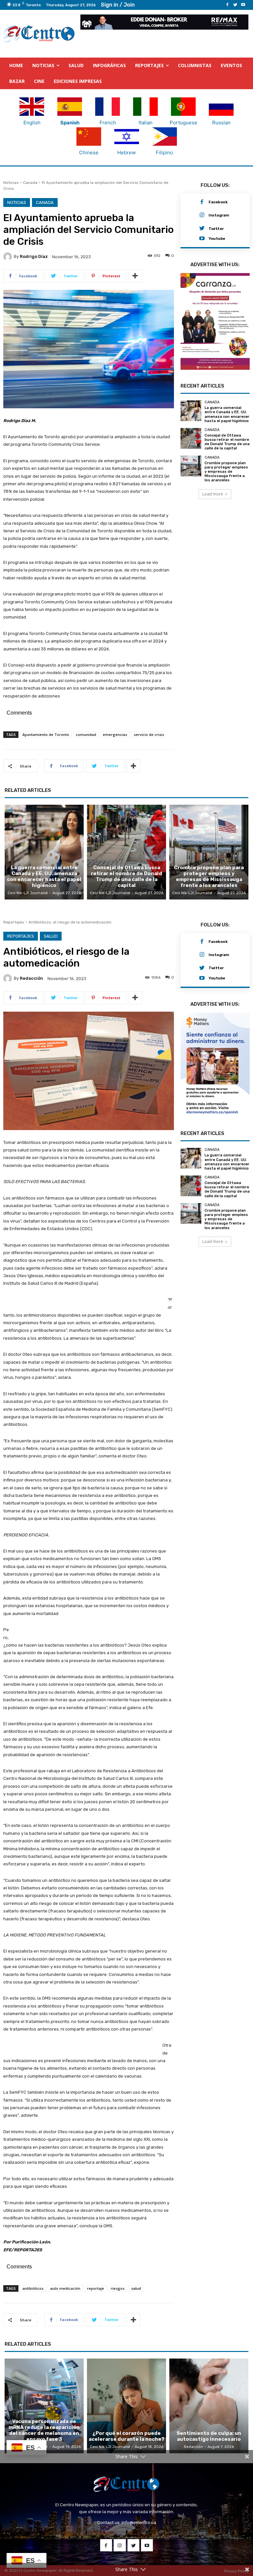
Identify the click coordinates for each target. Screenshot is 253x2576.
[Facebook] (227, 5)
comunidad (86, 735)
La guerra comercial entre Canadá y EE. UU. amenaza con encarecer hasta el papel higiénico (227, 412)
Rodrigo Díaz (34, 257)
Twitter (216, 229)
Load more (213, 491)
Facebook (218, 202)
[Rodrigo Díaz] (9, 257)
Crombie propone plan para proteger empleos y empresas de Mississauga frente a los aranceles (226, 469)
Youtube (217, 239)
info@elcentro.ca (139, 2523)
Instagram (219, 215)
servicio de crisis (149, 735)
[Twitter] (235, 5)
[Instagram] (202, 216)
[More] (135, 276)
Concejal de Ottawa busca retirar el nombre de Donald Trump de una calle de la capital (227, 440)
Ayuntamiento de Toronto (46, 735)
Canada (30, 183)
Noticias (11, 183)
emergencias (115, 735)
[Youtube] (243, 5)
